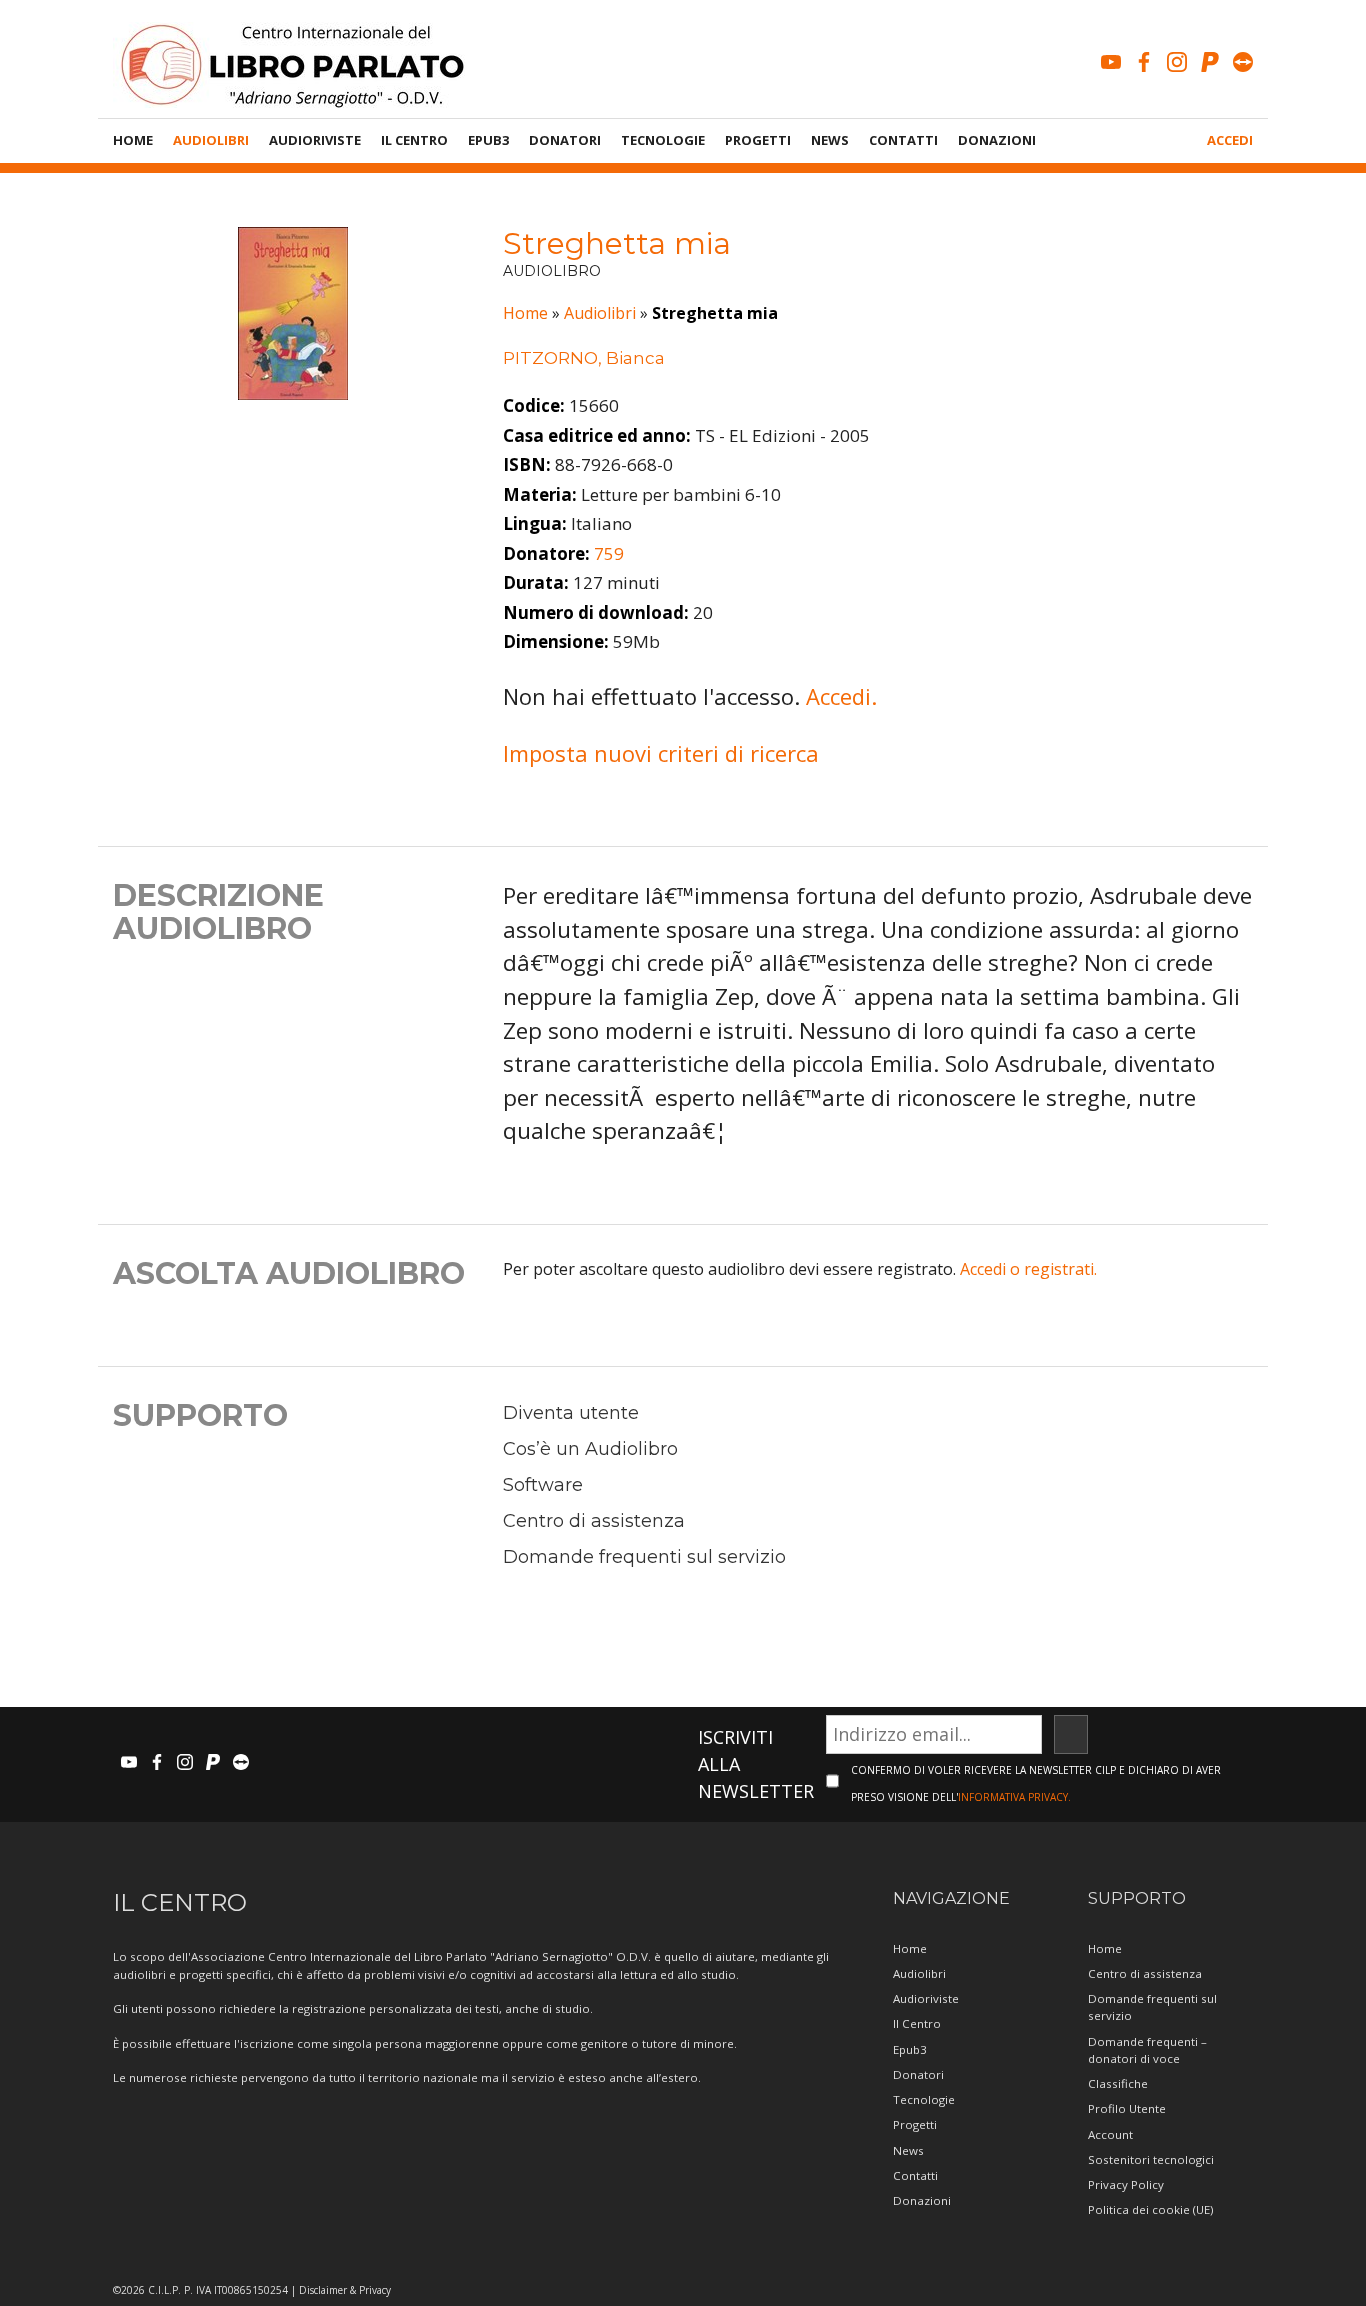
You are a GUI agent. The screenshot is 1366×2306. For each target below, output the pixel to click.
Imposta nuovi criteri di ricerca (661, 753)
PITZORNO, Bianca (584, 358)
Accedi (1230, 140)
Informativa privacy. (1014, 1797)
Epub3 (488, 140)
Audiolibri (211, 140)
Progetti (758, 140)
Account (1110, 2134)
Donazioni (997, 140)
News (830, 140)
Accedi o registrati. (1028, 1269)
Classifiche (1118, 2083)
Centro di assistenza (594, 1521)
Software (543, 1485)
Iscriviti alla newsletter (756, 1764)
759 (609, 553)
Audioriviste (315, 140)
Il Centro (414, 140)
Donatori (565, 140)
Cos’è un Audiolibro (590, 1449)
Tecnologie (663, 140)
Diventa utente (571, 1413)
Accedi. (841, 696)
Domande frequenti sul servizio (644, 1557)
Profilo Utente (1127, 2108)
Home (133, 140)
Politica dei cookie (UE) (1150, 2209)
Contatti (903, 140)
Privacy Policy (1126, 2184)
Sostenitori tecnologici (1151, 2159)
